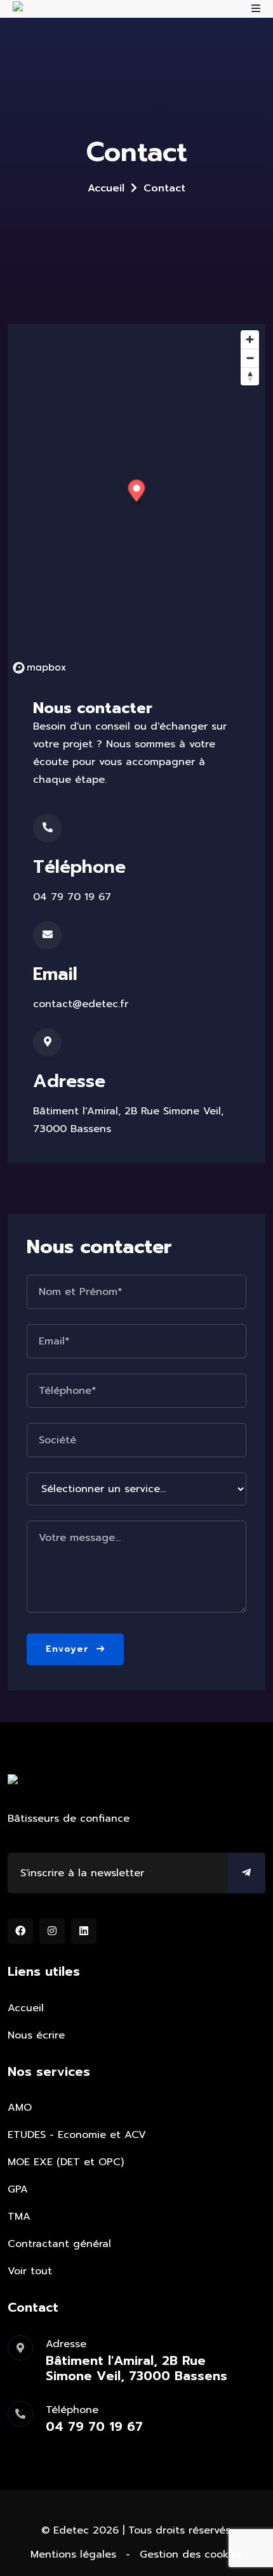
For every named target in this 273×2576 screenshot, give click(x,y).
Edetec (71, 2530)
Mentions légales (73, 2554)
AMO (20, 2108)
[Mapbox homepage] (39, 668)
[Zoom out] (250, 358)
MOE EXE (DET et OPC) (66, 2162)
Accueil (106, 188)
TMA (19, 2217)
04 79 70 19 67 (72, 897)
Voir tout (30, 2271)
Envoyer (70, 1649)
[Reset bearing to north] (250, 376)
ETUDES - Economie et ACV (77, 2135)
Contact (164, 188)
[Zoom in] (250, 339)
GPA (18, 2189)
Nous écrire (36, 2035)
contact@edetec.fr (81, 1004)
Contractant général (59, 2244)
